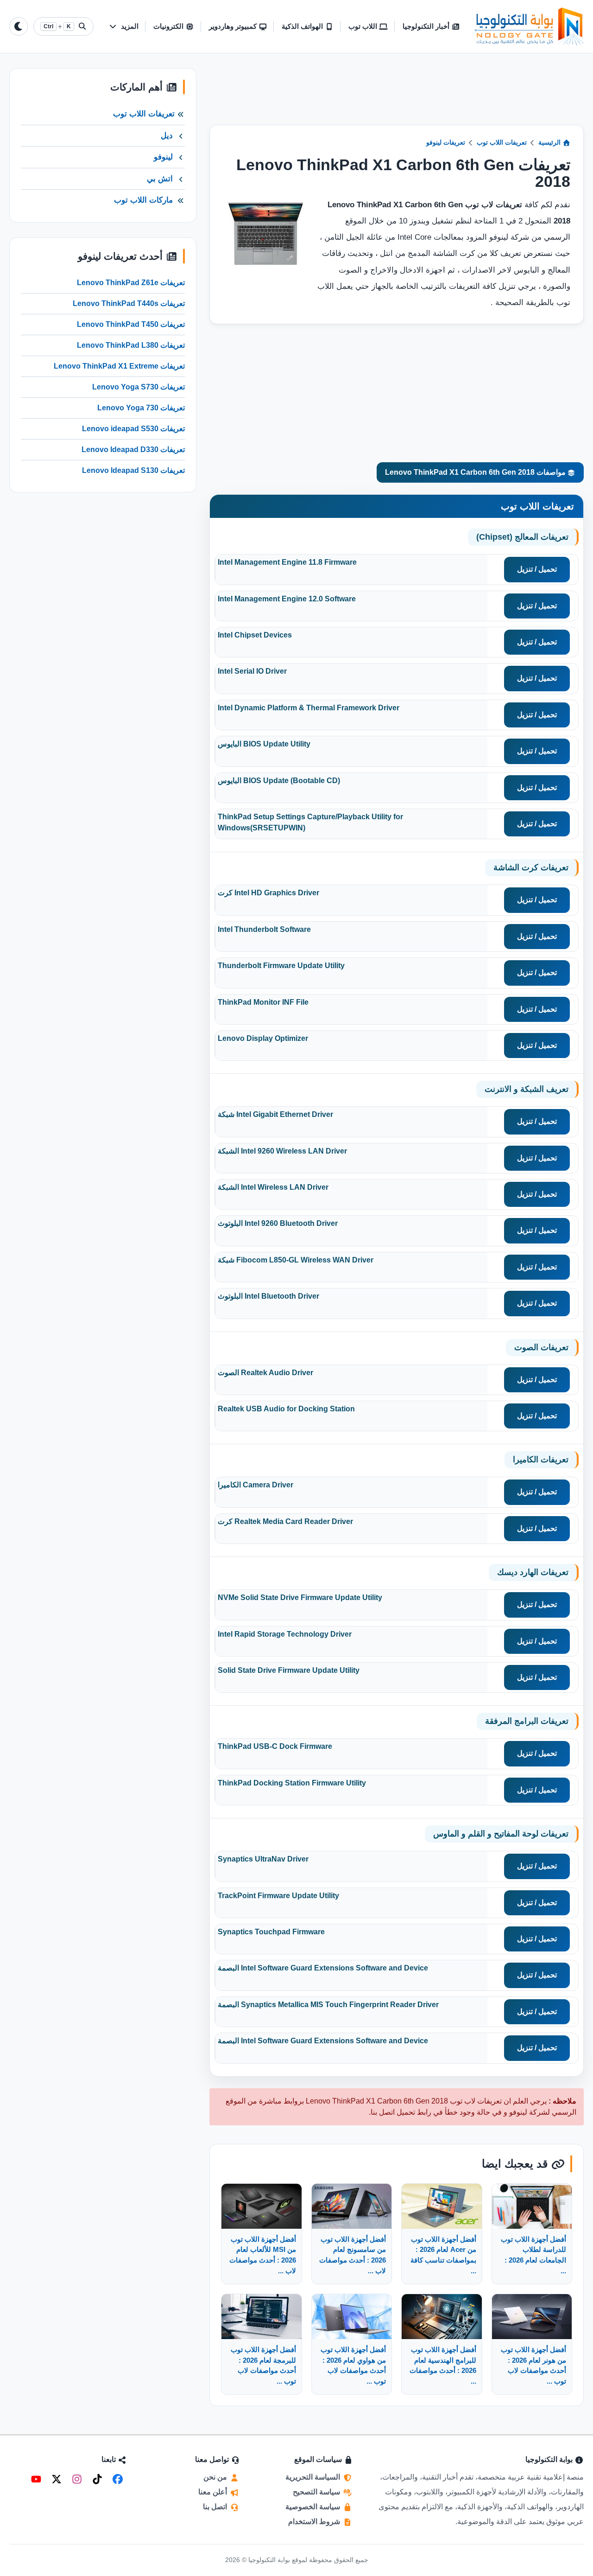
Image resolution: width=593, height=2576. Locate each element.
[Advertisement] (397, 96)
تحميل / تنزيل (537, 569)
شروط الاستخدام (315, 2522)
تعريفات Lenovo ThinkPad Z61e (131, 283)
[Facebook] (118, 2479)
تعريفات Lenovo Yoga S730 (139, 387)
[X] (57, 2479)
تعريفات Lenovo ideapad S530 (133, 429)
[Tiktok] (97, 2479)
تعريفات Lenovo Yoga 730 (141, 408)
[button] (123, 27)
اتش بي (160, 179)
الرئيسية (550, 143)
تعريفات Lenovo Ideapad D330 (133, 450)
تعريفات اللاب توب (502, 143)
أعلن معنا (214, 2492)
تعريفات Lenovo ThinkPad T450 (131, 324)
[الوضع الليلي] (19, 26)
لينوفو (163, 157)
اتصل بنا (216, 2507)
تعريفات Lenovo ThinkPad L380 (131, 345)
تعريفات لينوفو (446, 143)
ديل (167, 136)
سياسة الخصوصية (314, 2507)
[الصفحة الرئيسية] (529, 26)
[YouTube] (36, 2479)
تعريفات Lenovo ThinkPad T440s (129, 303)
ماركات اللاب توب (143, 200)
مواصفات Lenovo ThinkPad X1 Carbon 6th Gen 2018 (476, 472)
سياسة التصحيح (317, 2492)
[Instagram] (77, 2479)
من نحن (216, 2477)
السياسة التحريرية (314, 2477)
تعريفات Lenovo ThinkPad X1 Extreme (119, 366)
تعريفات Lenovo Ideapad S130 (133, 470)
